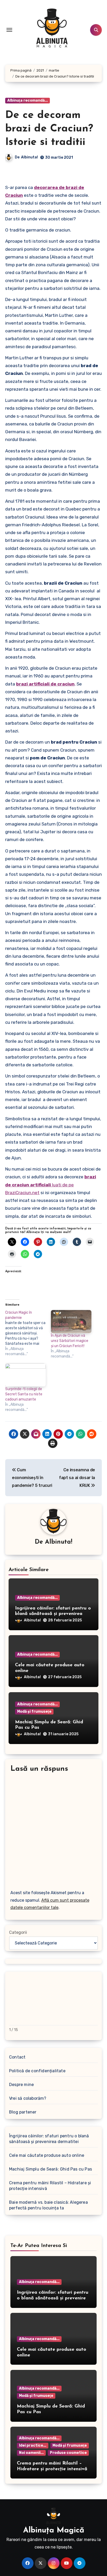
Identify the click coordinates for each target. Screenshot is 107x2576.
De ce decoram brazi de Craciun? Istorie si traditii (49, 129)
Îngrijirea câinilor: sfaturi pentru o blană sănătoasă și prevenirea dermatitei (53, 1614)
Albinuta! (29, 157)
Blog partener (23, 2112)
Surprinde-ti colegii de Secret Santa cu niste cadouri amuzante (24, 1394)
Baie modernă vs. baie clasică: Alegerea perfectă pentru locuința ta (48, 2205)
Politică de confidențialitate (37, 2071)
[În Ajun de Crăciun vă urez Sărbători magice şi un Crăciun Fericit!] (71, 1322)
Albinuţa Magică (54, 2530)
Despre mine (21, 2085)
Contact (17, 2057)
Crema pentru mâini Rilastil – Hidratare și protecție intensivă (50, 2186)
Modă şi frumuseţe (34, 1711)
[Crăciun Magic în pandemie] (28, 1333)
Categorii (18, 1932)
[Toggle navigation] (9, 30)
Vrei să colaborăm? (28, 2098)
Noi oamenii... (31, 2453)
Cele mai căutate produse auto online (47, 2155)
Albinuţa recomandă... (28, 100)
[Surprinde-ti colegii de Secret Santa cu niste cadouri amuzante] (25, 1375)
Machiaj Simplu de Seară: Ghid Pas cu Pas (51, 2169)
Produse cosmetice (68, 2453)
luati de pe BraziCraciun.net (51, 1185)
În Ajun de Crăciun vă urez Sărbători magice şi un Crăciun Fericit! (70, 1341)
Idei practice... (33, 2445)
